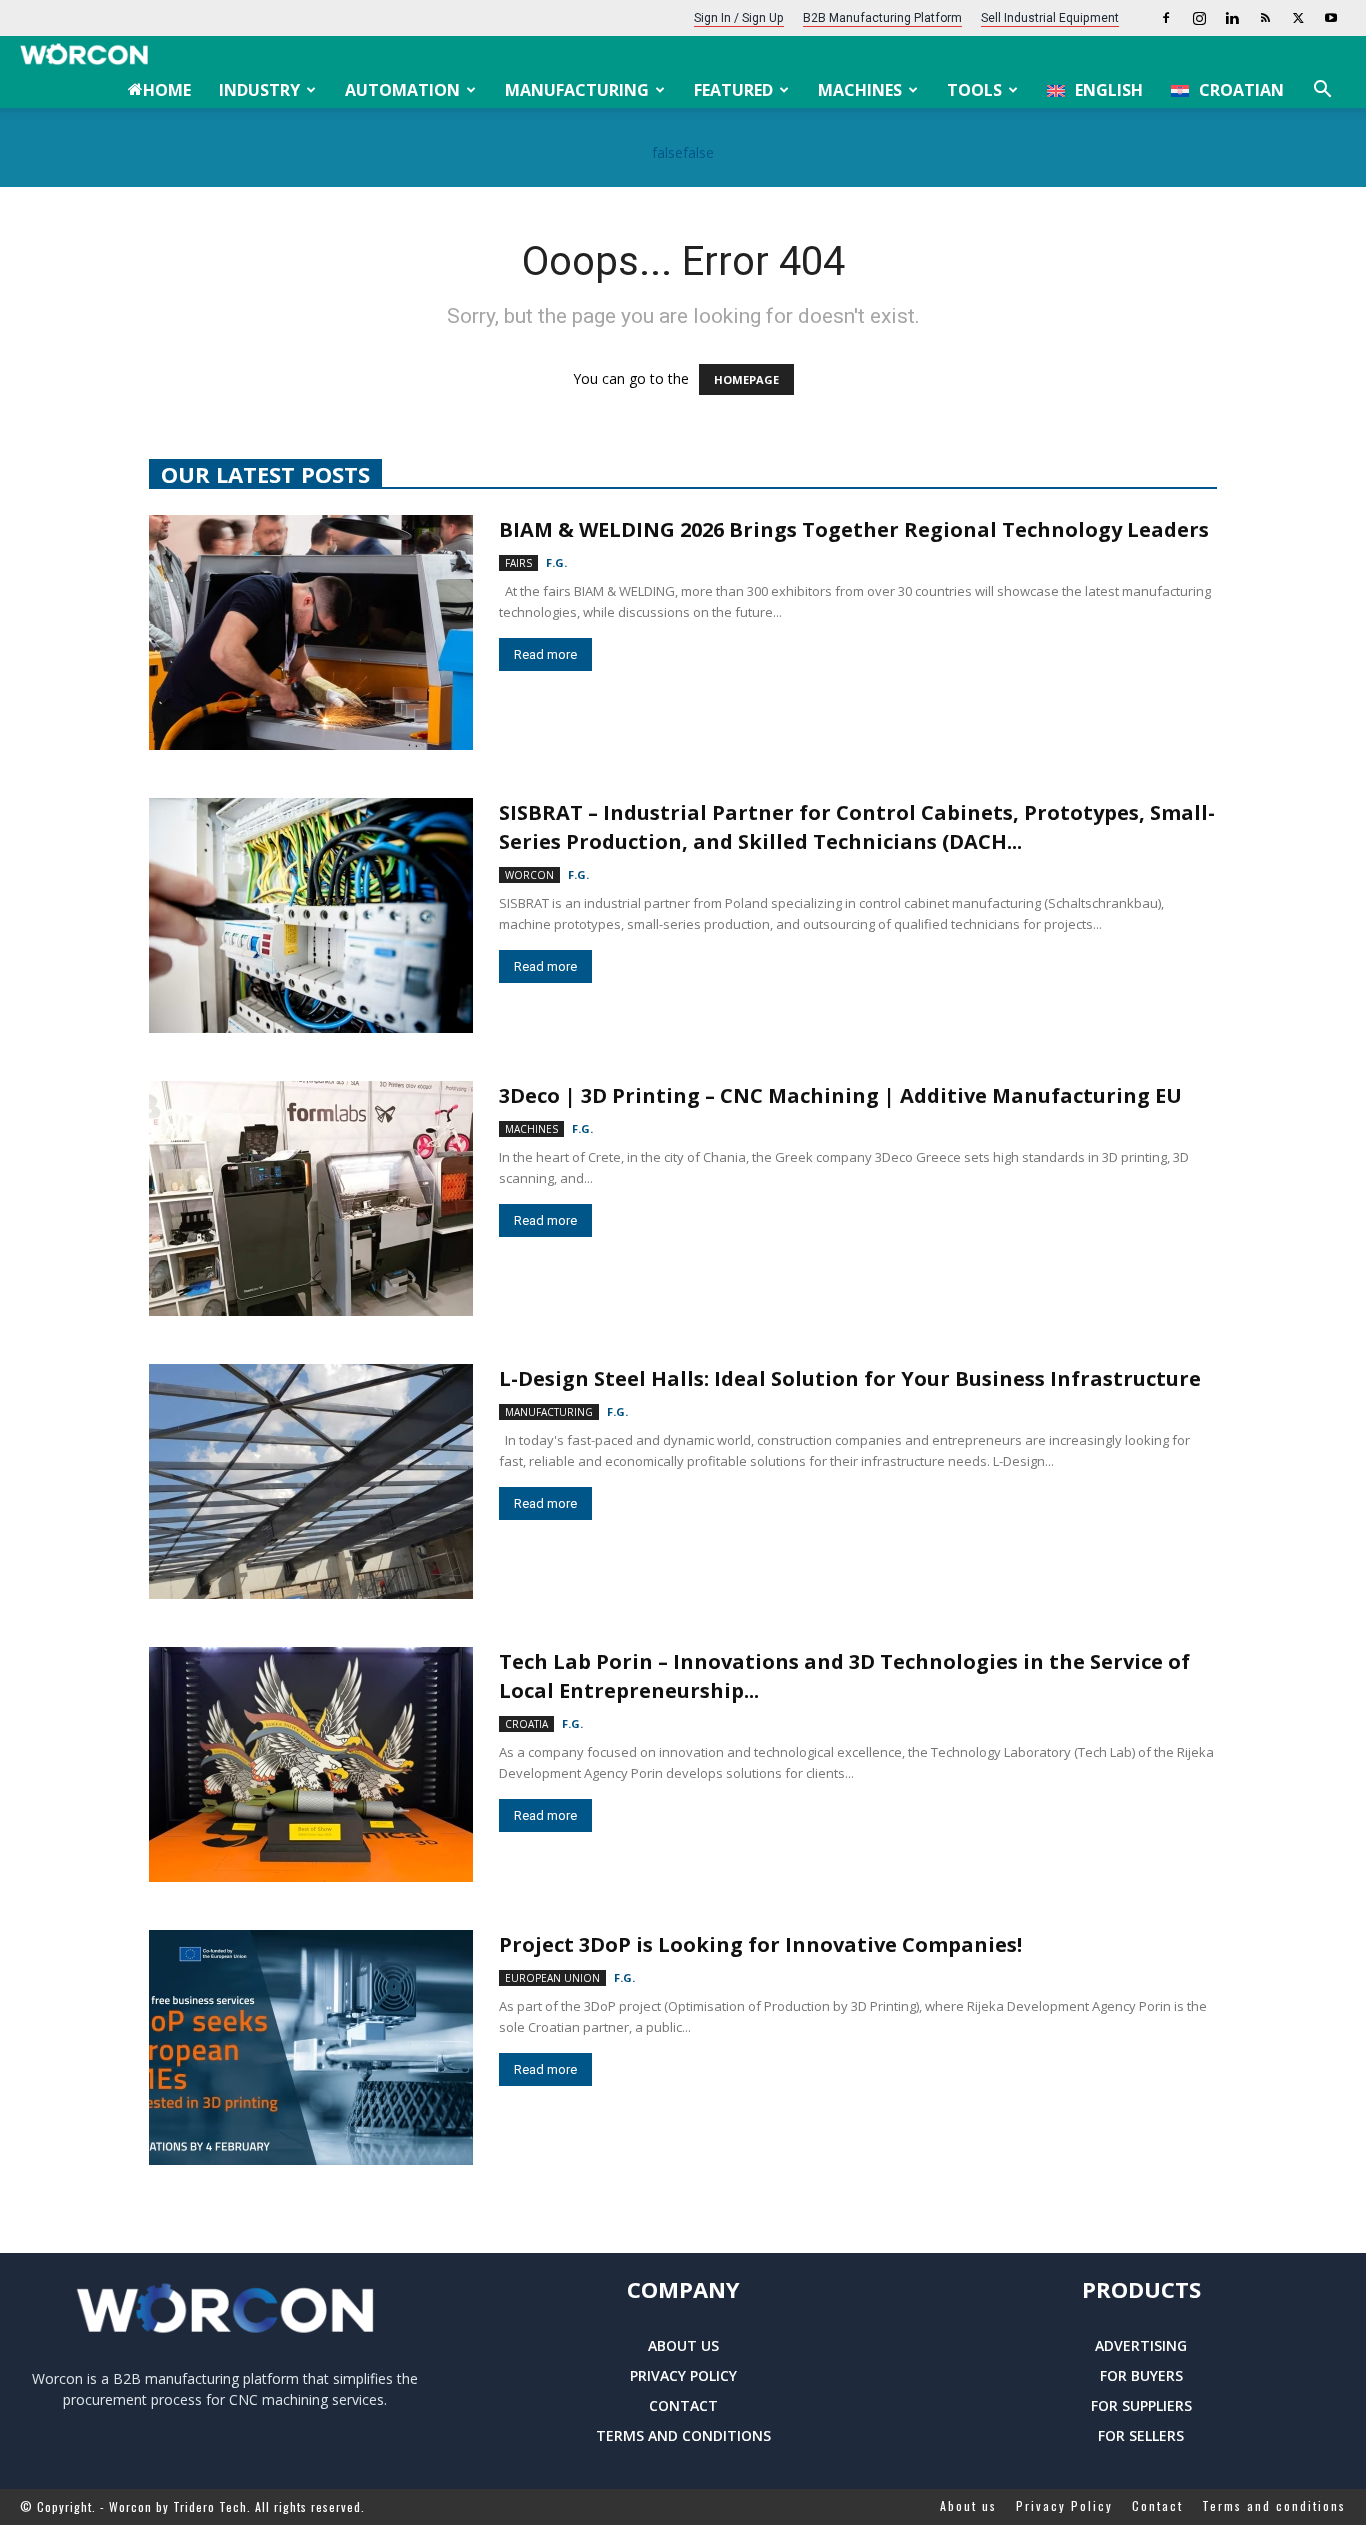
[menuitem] (1095, 90)
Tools (974, 90)
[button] (1322, 91)
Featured (733, 90)
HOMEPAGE (746, 379)
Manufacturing (577, 90)
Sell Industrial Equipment (1050, 18)
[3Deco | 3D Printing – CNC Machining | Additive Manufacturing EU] (311, 1198)
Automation (402, 90)
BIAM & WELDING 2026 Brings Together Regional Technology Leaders (854, 529)
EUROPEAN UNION (552, 1978)
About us (683, 2345)
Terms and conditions (683, 2435)
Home (167, 90)
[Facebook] (1166, 18)
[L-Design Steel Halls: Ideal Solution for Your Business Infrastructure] (311, 1481)
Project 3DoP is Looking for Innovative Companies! (760, 1944)
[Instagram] (1199, 18)
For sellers (1141, 2435)
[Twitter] (1298, 18)
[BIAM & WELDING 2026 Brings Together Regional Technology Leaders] (311, 632)
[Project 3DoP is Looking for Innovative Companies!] (311, 2047)
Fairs (518, 563)
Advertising (1141, 2345)
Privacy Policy (683, 2375)
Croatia (526, 1724)
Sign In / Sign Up (739, 18)
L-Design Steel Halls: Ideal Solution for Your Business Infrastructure (850, 1378)
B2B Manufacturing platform (882, 18)
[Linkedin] (1232, 18)
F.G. (556, 562)
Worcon (529, 875)
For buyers (1141, 2375)
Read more (545, 654)
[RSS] (1265, 18)
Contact (683, 2405)
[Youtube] (1331, 18)
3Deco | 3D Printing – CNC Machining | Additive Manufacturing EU (840, 1095)
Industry (259, 90)
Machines (860, 90)
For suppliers (1141, 2405)
